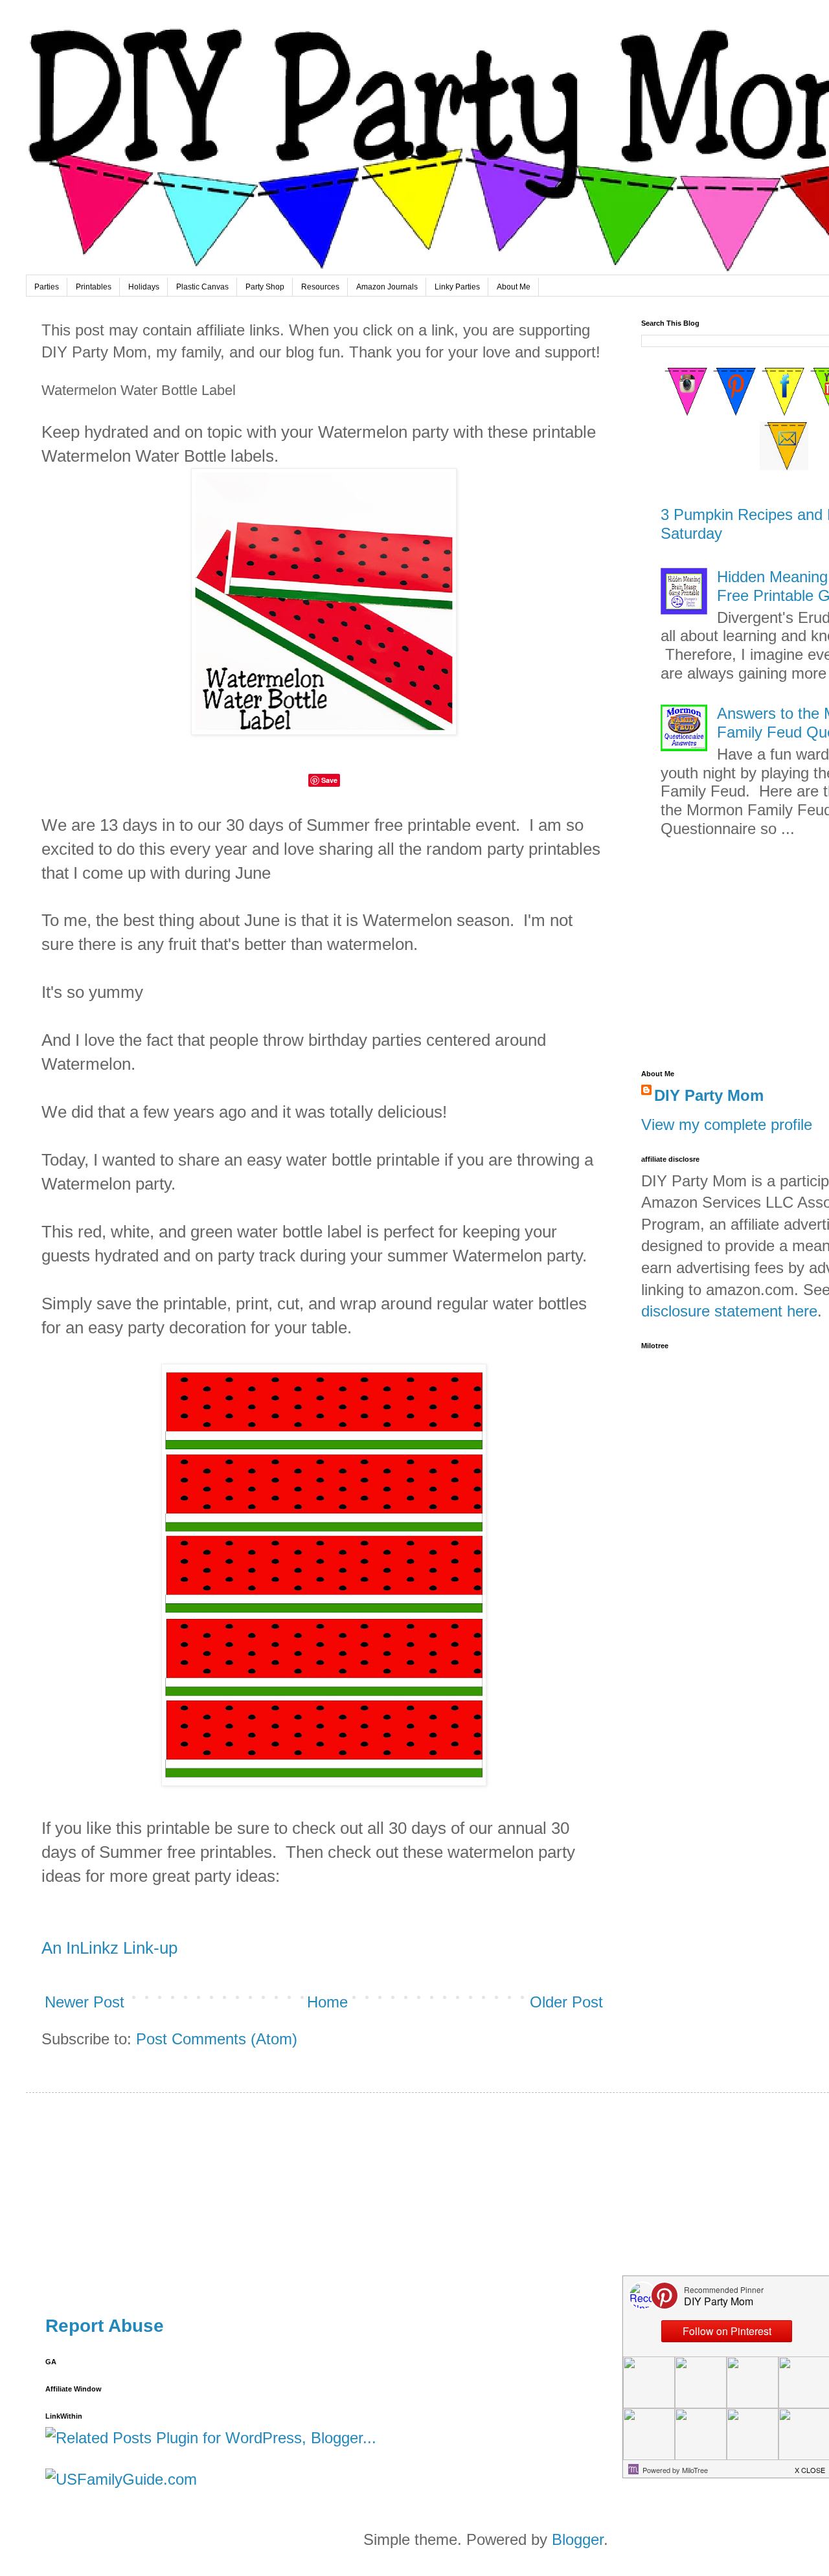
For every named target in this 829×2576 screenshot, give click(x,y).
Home (327, 2002)
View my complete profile (727, 1124)
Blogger (578, 2539)
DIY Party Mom (709, 1095)
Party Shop (265, 287)
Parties (47, 287)
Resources (320, 287)
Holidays (144, 287)
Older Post (566, 2002)
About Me (514, 287)
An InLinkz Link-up (109, 1948)
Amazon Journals (387, 287)
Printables (94, 287)
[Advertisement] (434, 2203)
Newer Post (85, 2002)
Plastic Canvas (202, 287)
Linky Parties (457, 287)
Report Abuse (105, 2326)
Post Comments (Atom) (217, 2039)
